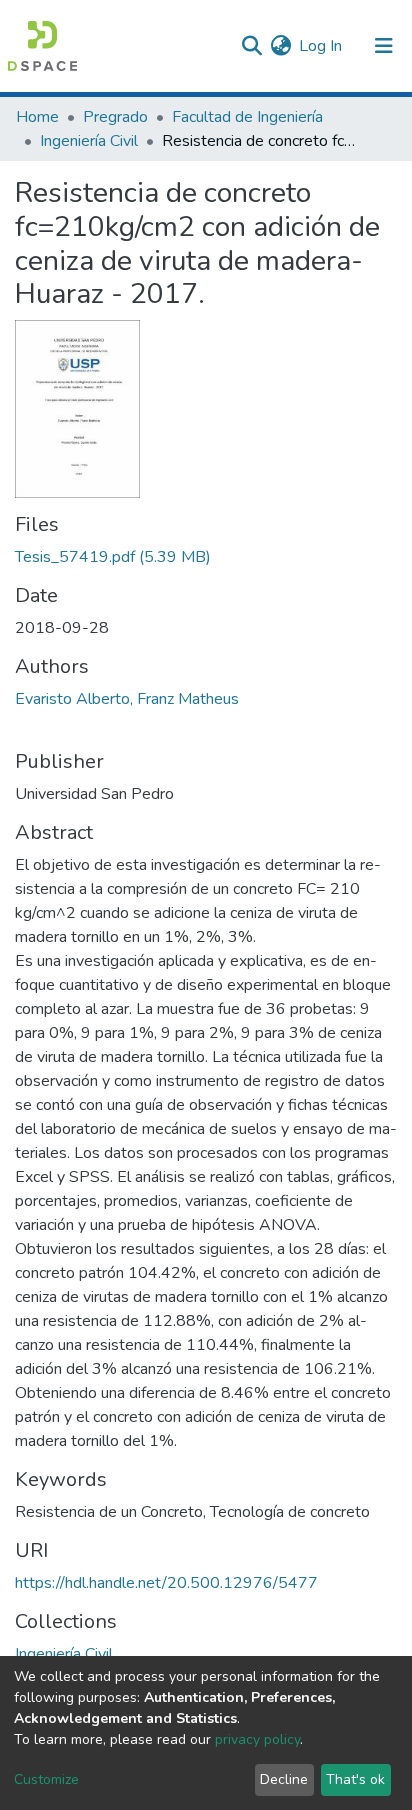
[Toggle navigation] (384, 46)
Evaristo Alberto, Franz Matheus (127, 699)
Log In (321, 46)
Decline (284, 1779)
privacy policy (257, 1739)
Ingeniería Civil (89, 141)
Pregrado (115, 117)
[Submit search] (251, 46)
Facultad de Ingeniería (247, 117)
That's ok (355, 1779)
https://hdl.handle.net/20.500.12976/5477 (166, 1583)
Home (37, 117)
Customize (46, 1779)
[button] (280, 46)
